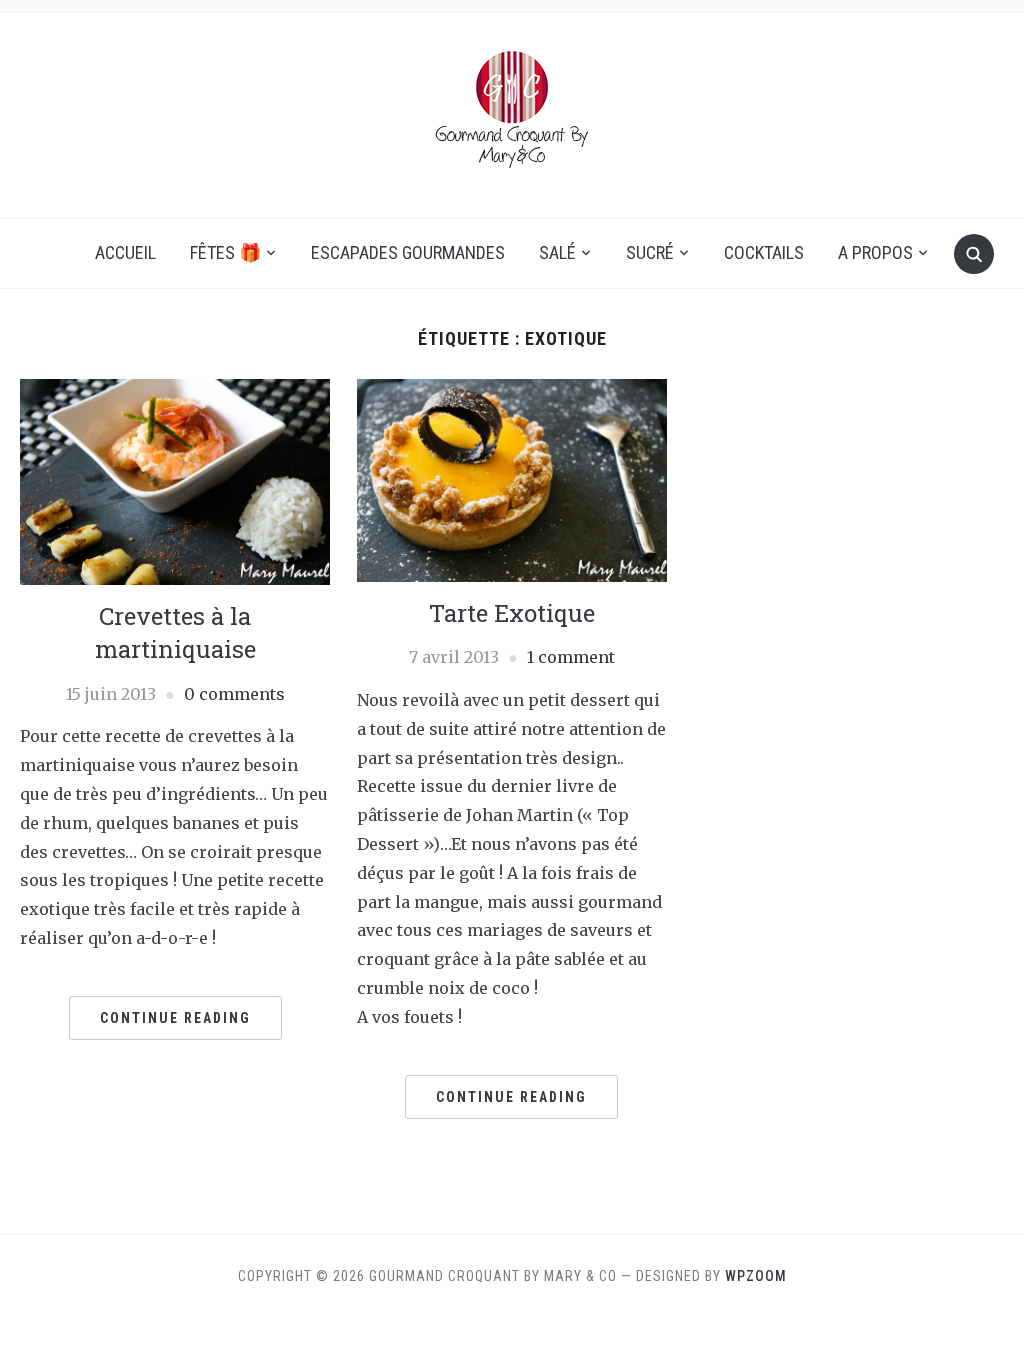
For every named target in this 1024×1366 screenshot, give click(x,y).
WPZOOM (756, 1276)
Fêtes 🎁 (225, 252)
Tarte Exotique (512, 613)
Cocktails (764, 252)
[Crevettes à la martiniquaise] (175, 480)
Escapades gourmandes (408, 252)
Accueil (125, 252)
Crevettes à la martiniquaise (175, 633)
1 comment (571, 657)
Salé (557, 252)
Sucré (650, 252)
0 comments (234, 694)
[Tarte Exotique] (512, 479)
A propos (875, 252)
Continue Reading (175, 1018)
